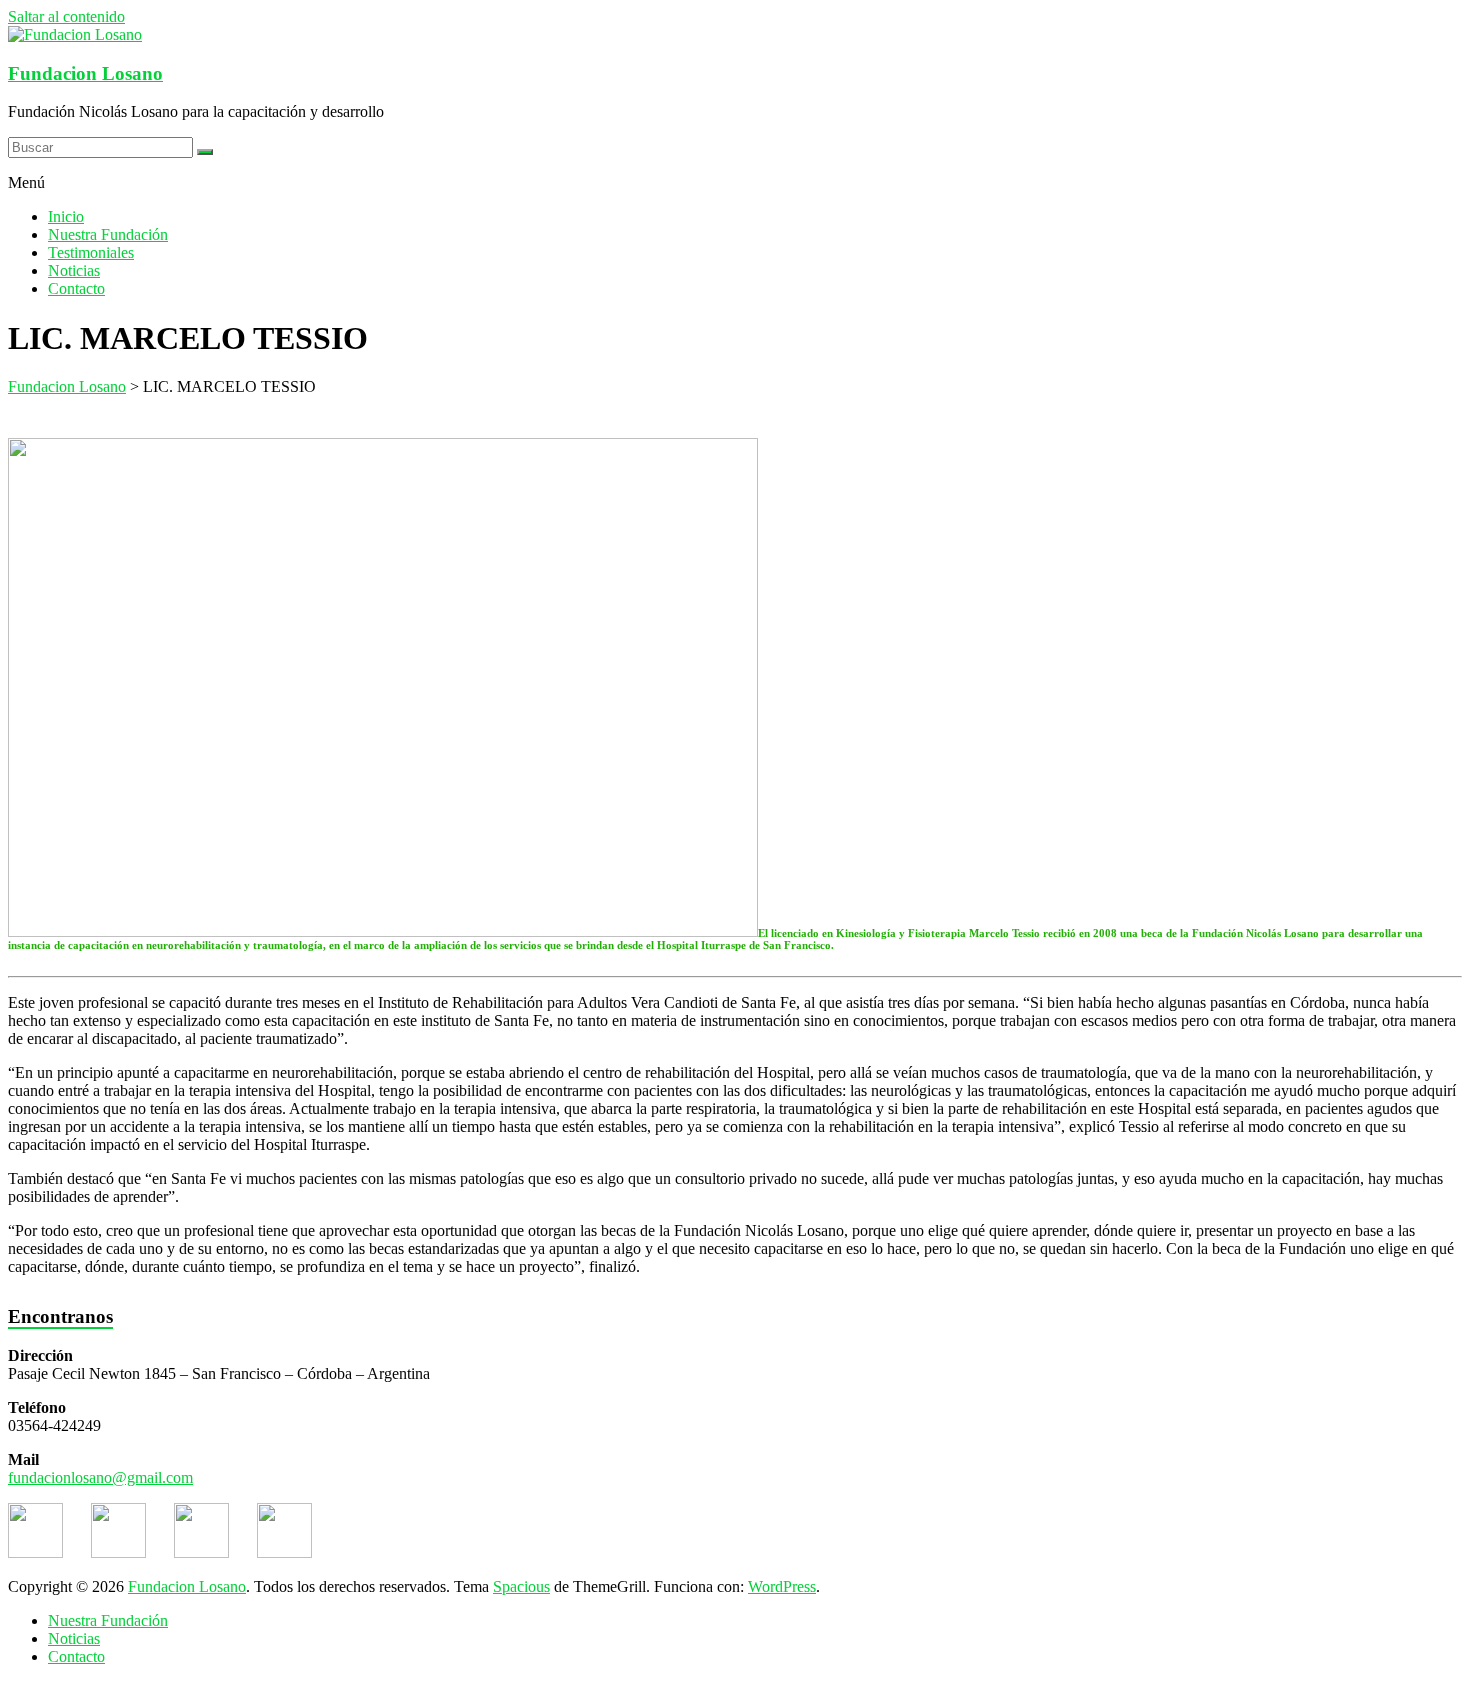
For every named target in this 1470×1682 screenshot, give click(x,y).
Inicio (66, 216)
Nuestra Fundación (108, 234)
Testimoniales (91, 252)
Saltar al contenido (66, 16)
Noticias (74, 270)
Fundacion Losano (85, 73)
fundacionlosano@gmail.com (100, 1477)
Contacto (76, 288)
